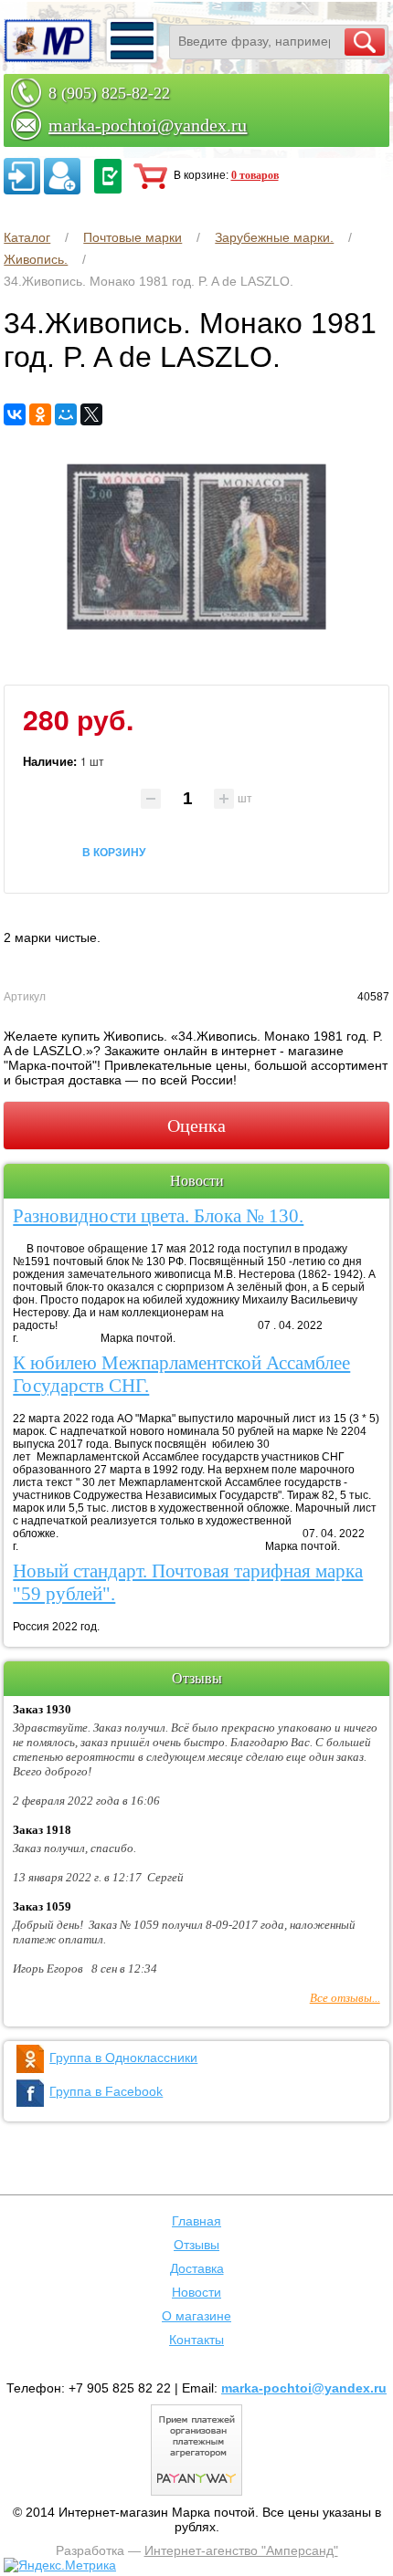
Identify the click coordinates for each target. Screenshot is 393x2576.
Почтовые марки (133, 237)
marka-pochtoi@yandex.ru (148, 125)
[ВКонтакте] (15, 414)
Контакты (196, 2340)
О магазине (196, 2316)
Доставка (197, 2268)
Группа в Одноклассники (123, 2058)
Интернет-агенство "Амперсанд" (241, 2550)
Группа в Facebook (106, 2091)
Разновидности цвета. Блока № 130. (158, 1216)
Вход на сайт (22, 176)
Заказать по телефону (108, 176)
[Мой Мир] (66, 414)
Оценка (196, 1126)
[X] (91, 414)
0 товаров (255, 175)
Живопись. (36, 259)
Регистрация (62, 176)
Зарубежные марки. (274, 237)
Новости (196, 2292)
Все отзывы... (345, 1998)
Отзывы (196, 2245)
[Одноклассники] (40, 414)
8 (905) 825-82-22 (109, 93)
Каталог (27, 237)
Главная (196, 2221)
